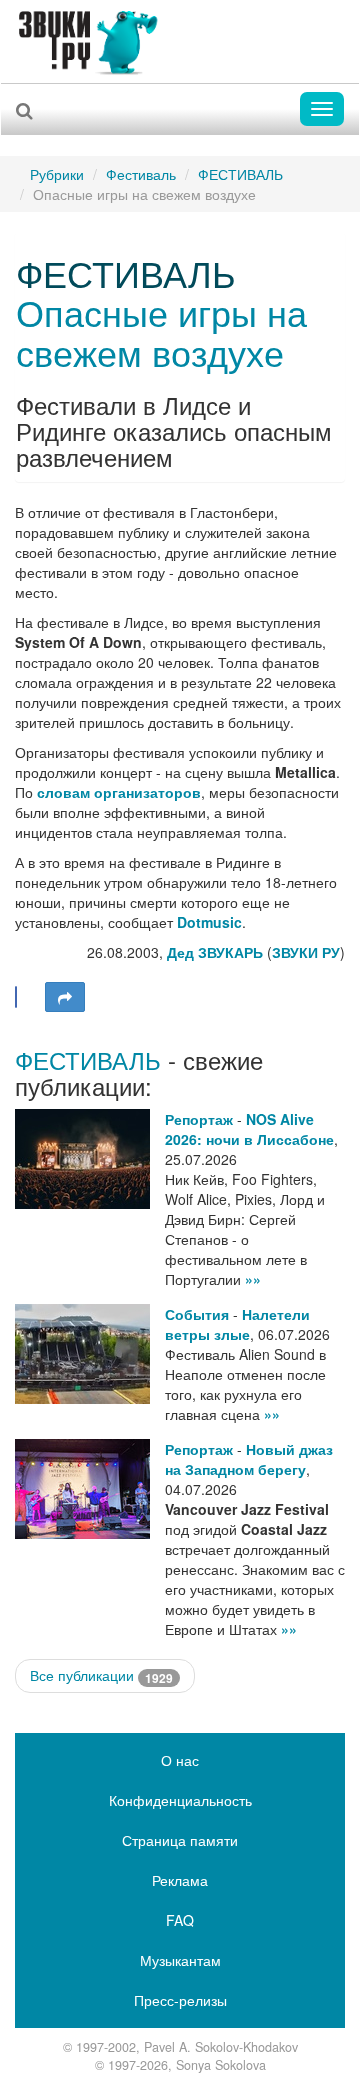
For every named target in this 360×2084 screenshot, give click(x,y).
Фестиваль (141, 174)
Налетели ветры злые (237, 1324)
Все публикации (101, 1675)
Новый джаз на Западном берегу (249, 1459)
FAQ (180, 1920)
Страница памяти (180, 1840)
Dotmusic (209, 922)
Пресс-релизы (180, 2000)
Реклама (180, 1880)
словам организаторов (119, 792)
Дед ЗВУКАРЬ (215, 952)
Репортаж (199, 1119)
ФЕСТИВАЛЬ (240, 174)
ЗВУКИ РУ (306, 952)
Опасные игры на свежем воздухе (161, 331)
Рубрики (57, 174)
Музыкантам (180, 1960)
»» (253, 1279)
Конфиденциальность (180, 1800)
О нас (180, 1760)
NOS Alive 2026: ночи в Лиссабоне (249, 1129)
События (197, 1314)
